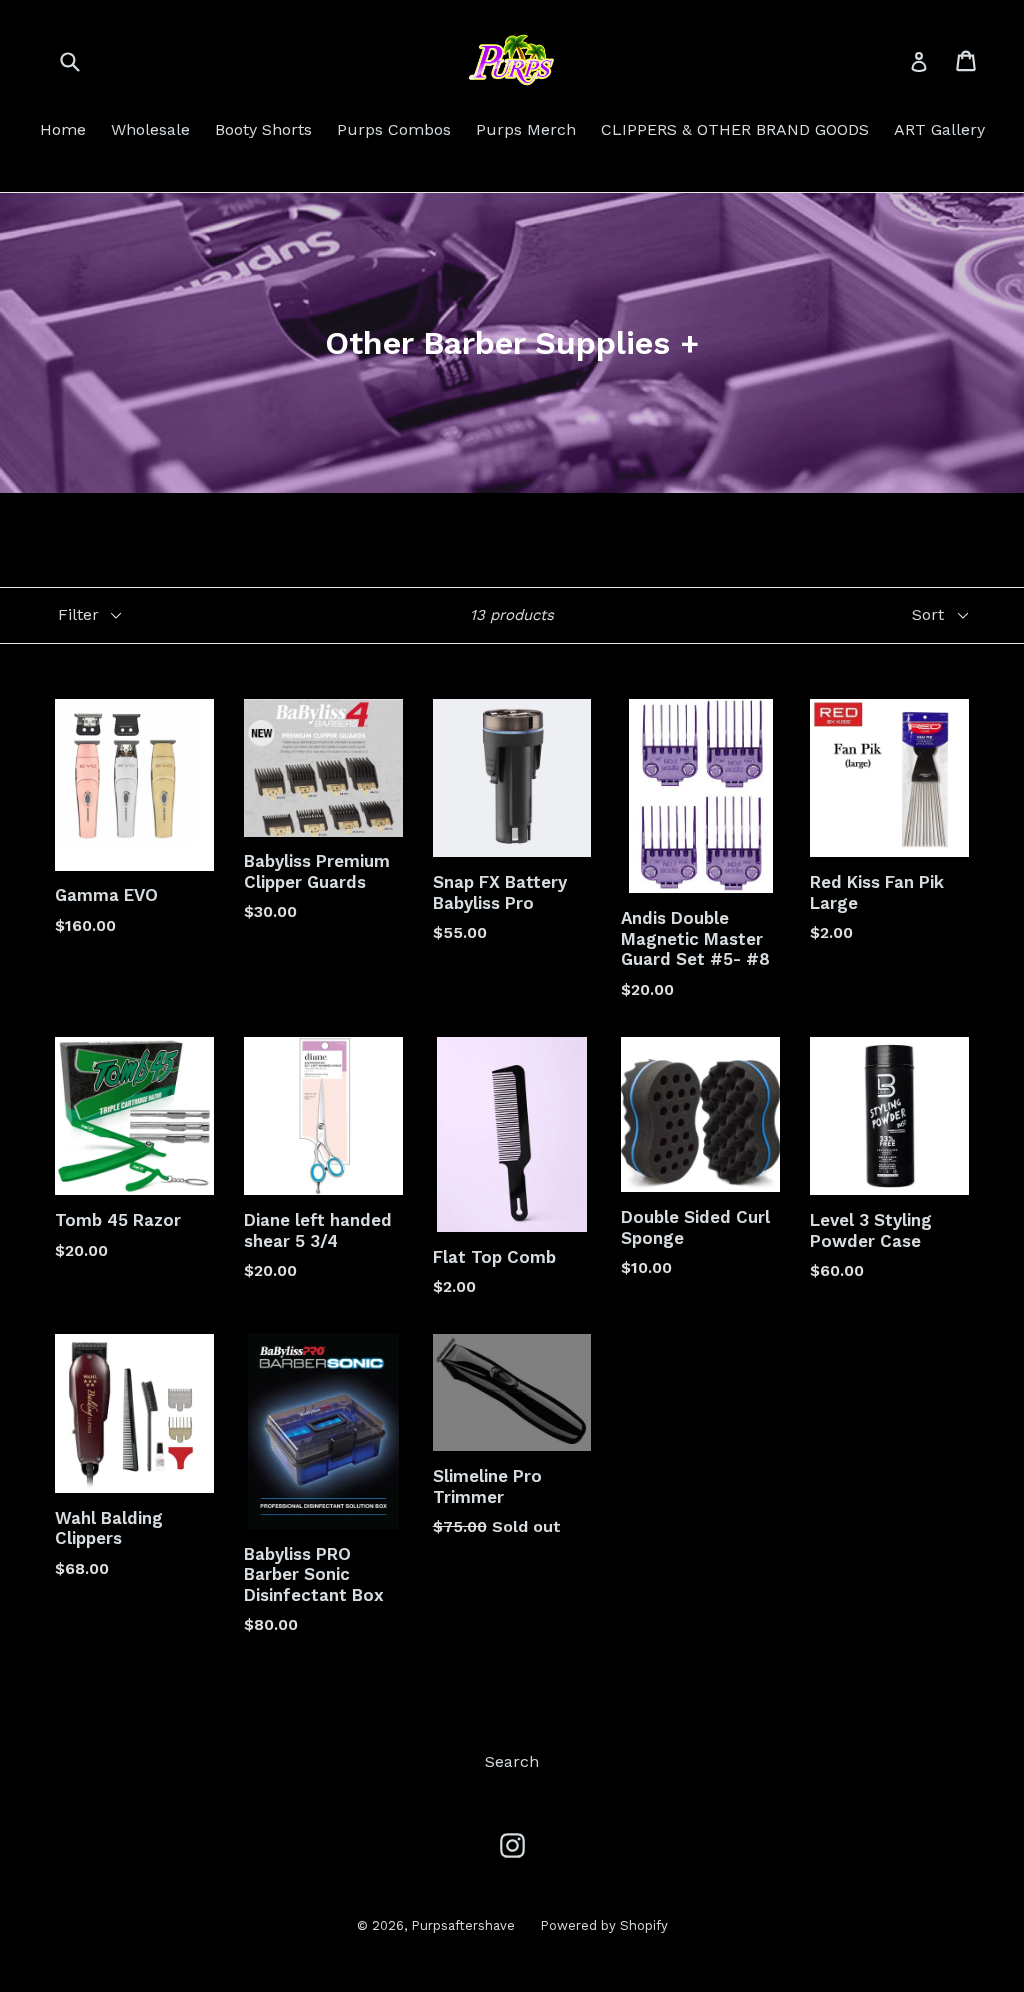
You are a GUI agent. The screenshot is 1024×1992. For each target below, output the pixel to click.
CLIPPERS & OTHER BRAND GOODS (735, 129)
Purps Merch (526, 129)
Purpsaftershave (463, 1925)
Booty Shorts (263, 129)
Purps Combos (394, 129)
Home (63, 129)
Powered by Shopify (604, 1925)
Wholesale (150, 129)
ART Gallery (939, 129)
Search (512, 1761)
